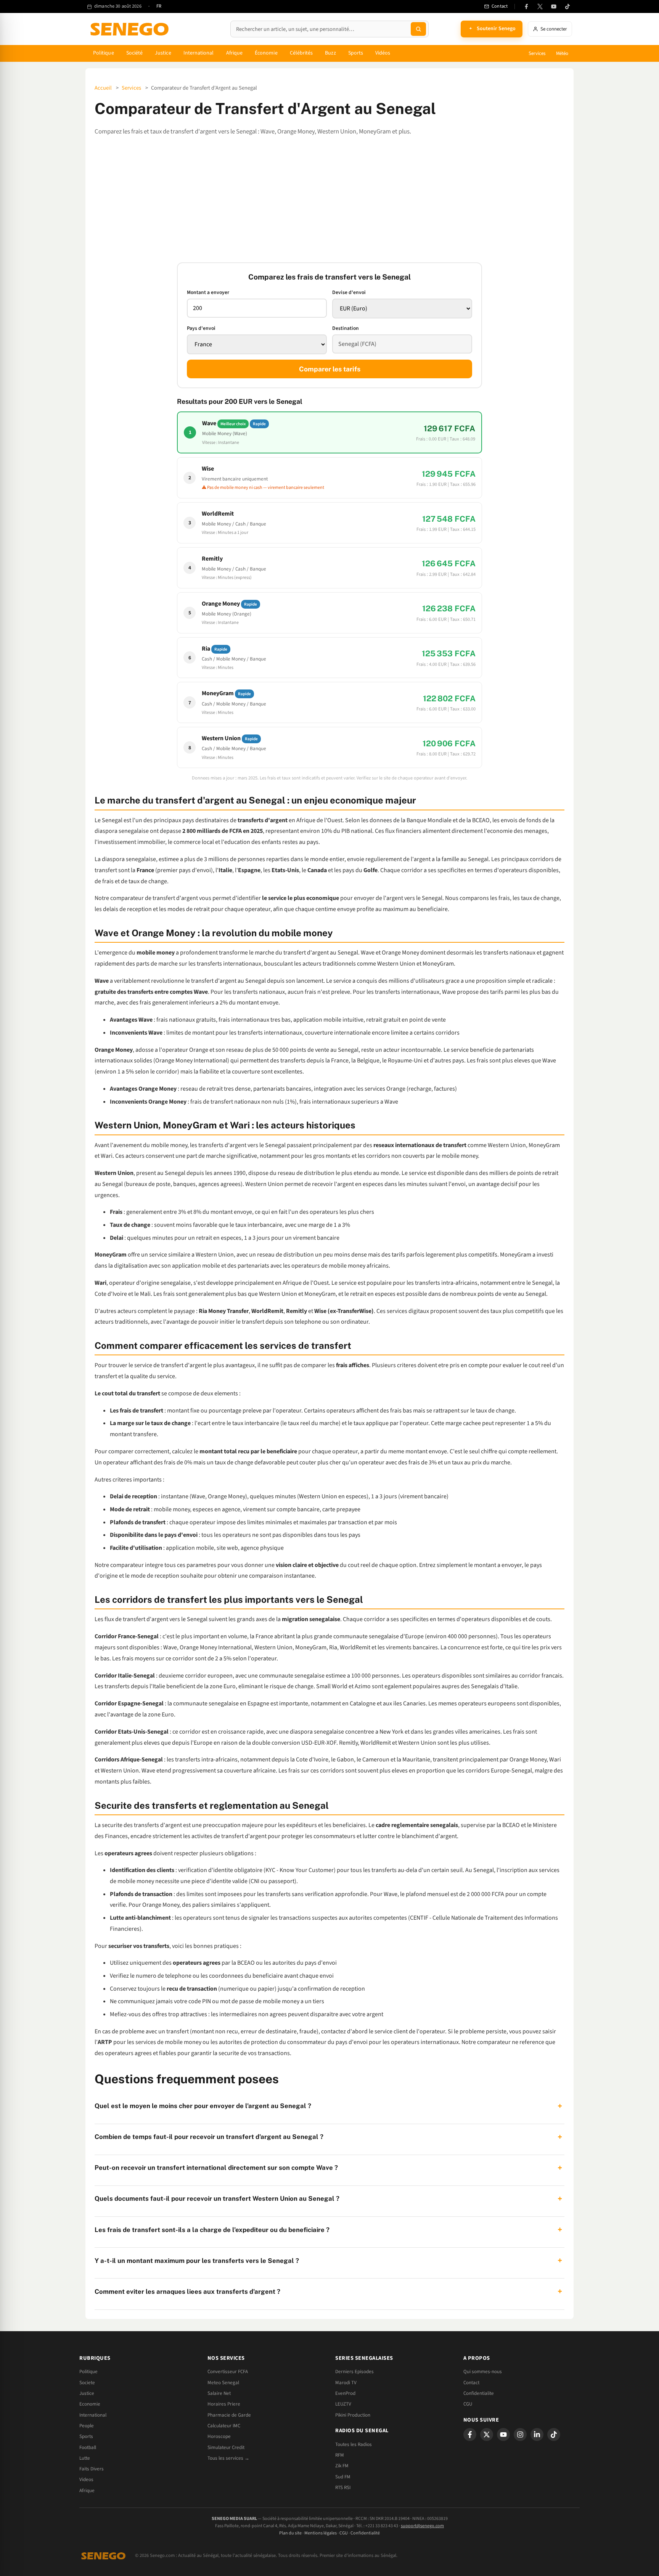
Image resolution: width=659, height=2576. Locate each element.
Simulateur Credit (226, 2447)
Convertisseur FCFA (228, 2372)
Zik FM (342, 2466)
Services (537, 53)
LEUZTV (343, 2404)
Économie (266, 53)
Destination (346, 328)
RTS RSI (343, 2488)
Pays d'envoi (201, 328)
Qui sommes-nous (483, 2372)
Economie (90, 2404)
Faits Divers (92, 2469)
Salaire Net (219, 2393)
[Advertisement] (329, 200)
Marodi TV (346, 2383)
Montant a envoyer (208, 292)
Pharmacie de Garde (229, 2415)
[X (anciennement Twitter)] (540, 6)
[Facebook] (526, 6)
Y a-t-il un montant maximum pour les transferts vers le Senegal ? (328, 2260)
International (199, 53)
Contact (471, 2383)
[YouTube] (554, 6)
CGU (468, 2404)
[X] (487, 2435)
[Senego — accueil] (131, 29)
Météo (562, 53)
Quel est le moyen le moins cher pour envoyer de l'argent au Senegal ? (328, 2106)
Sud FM (343, 2477)
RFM (340, 2455)
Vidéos (383, 53)
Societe (87, 2383)
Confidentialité (365, 2533)
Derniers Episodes (354, 2372)
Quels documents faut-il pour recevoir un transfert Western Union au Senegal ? (328, 2199)
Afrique (235, 53)
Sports (356, 53)
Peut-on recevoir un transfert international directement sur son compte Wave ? (328, 2168)
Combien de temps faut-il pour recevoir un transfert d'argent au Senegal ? (328, 2137)
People (87, 2426)
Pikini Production (353, 2415)
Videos (86, 2480)
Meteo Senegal (223, 2383)
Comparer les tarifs (330, 369)
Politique (104, 53)
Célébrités (301, 53)
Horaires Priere (224, 2404)
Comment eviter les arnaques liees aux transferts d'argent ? (328, 2291)
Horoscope (219, 2436)
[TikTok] (567, 6)
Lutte (85, 2458)
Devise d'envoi (349, 292)
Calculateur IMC (224, 2426)
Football (88, 2447)
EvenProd (345, 2393)
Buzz (330, 53)
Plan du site (290, 2533)
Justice (163, 53)
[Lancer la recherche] (418, 29)
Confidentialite (479, 2393)
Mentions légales (321, 2533)
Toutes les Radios (354, 2444)
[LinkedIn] (537, 2435)
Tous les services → (228, 2458)
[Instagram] (520, 2435)
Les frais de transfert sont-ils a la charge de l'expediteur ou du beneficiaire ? (328, 2230)
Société (135, 53)
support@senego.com (422, 2526)
